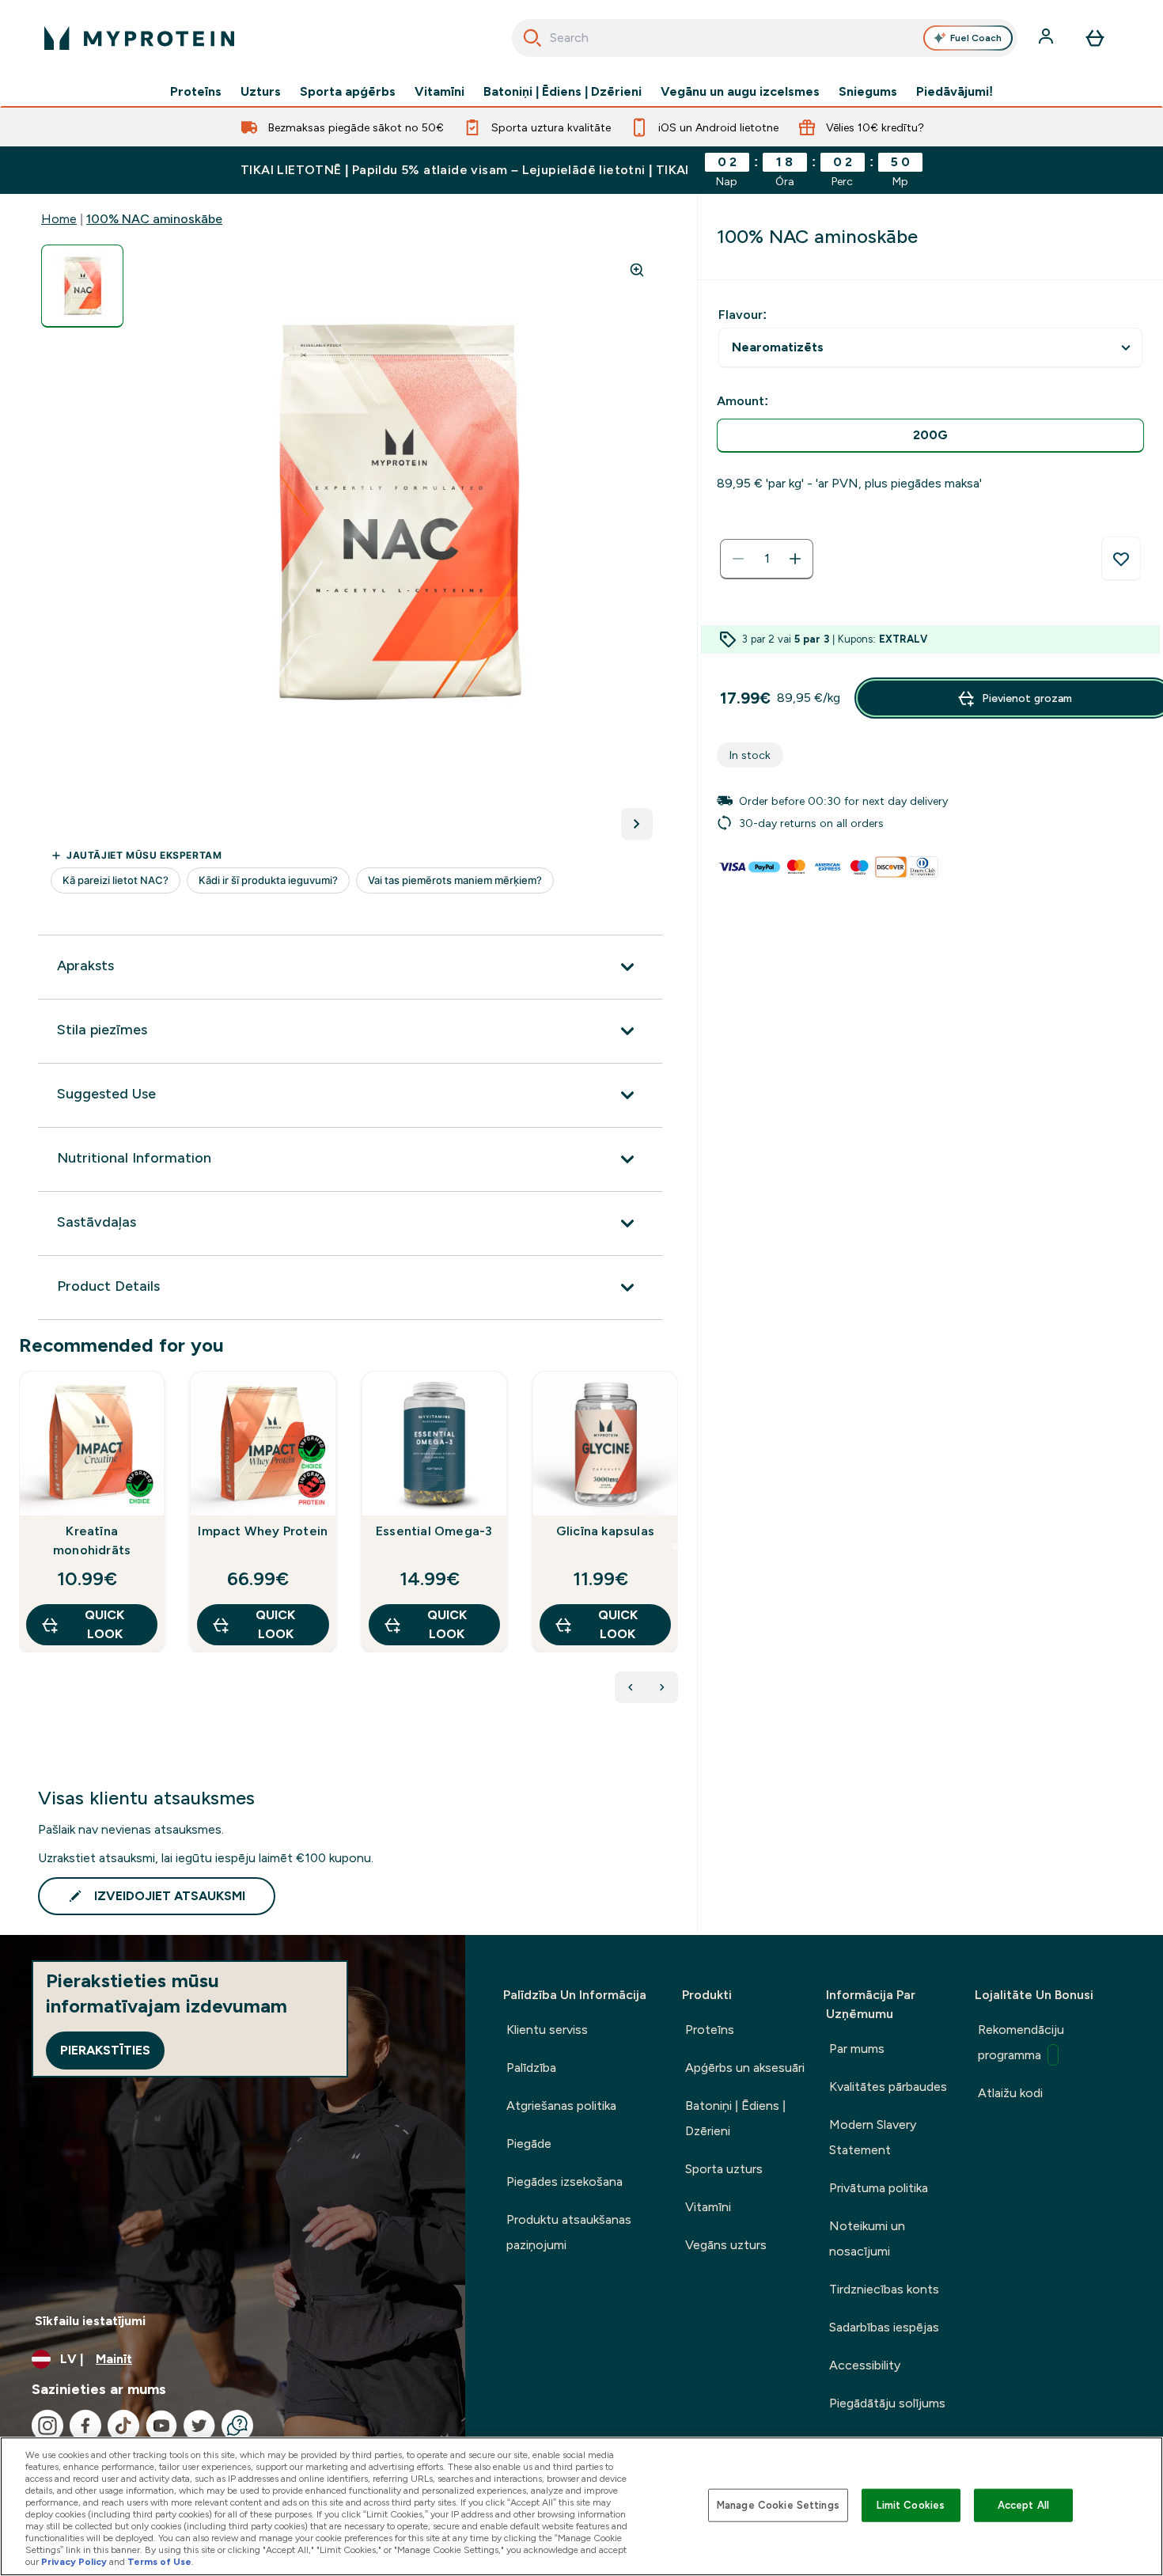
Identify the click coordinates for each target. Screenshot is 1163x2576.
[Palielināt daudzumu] (795, 559)
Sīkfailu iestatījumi (90, 2321)
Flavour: (743, 315)
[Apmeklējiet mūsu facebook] (85, 2426)
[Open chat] (237, 2426)
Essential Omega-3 (434, 1531)
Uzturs (261, 92)
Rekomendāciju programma (1021, 2042)
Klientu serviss (547, 2030)
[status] (767, 559)
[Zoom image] (637, 270)
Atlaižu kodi (1010, 2093)
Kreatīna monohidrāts (92, 1540)
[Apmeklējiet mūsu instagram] (47, 2426)
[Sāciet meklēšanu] (532, 38)
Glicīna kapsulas (605, 1531)
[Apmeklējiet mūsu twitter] (199, 2426)
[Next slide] (675, 1546)
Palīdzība (531, 2068)
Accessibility (865, 2365)
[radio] (930, 436)
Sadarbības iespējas (884, 2327)
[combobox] (765, 38)
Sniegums (868, 92)
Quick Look (104, 1624)
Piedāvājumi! (955, 92)
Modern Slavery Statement (873, 2137)
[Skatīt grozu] (1095, 38)
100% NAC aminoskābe (154, 219)
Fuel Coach (976, 38)
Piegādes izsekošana (564, 2181)
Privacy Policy (74, 2562)
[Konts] (1047, 38)
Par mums (857, 2049)
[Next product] (662, 1687)
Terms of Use (159, 2562)
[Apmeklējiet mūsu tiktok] (123, 2426)
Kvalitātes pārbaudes (888, 2087)
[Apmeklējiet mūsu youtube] (161, 2426)
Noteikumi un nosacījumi (867, 2238)
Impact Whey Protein (263, 1531)
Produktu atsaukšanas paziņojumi (569, 2232)
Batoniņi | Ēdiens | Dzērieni (563, 92)
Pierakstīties (105, 2050)
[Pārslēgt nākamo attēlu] (637, 824)
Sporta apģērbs (348, 92)
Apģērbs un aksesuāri (745, 2068)
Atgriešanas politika (561, 2106)
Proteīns (196, 92)
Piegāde (529, 2144)
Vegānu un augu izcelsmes (740, 92)
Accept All (1023, 2505)
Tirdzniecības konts (884, 2289)
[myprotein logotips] (139, 38)
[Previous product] (631, 1687)
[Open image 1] (82, 286)
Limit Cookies (911, 2505)
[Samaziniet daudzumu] (738, 559)
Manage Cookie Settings (778, 2505)
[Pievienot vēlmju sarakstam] (1121, 559)
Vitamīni (439, 92)
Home (59, 219)
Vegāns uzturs (726, 2245)
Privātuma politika (879, 2188)
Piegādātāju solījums (887, 2403)
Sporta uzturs (724, 2169)
